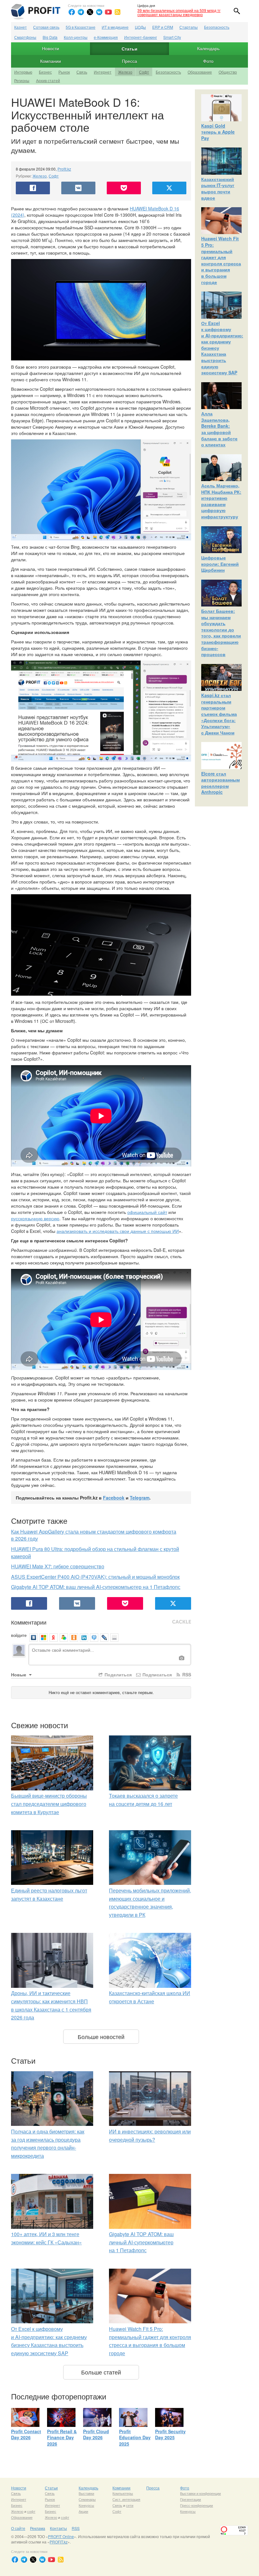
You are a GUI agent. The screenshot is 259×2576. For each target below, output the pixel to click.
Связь (82, 72)
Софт (144, 72)
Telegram (140, 1498)
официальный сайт (147, 1212)
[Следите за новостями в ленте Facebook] (72, 12)
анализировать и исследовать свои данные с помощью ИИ (118, 1231)
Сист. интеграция (126, 2499)
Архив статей (48, 80)
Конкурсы (86, 2505)
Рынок (64, 72)
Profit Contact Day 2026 (26, 2434)
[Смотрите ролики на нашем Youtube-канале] (108, 12)
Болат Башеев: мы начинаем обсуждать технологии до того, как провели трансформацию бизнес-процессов (221, 633)
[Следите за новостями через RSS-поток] (117, 12)
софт (31, 2511)
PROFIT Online (61, 2536)
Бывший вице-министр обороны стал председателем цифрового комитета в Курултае (49, 1804)
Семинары (87, 2499)
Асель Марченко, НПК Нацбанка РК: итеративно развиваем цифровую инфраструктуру (221, 501)
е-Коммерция (106, 37)
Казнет (21, 27)
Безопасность (217, 27)
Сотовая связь (46, 27)
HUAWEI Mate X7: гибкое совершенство (58, 1566)
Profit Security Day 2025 (170, 2434)
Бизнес (45, 72)
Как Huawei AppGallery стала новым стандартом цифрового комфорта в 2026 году (94, 1535)
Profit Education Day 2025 (135, 2437)
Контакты (58, 2528)
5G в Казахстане (81, 27)
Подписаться (157, 1674)
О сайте (18, 2528)
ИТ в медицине (115, 27)
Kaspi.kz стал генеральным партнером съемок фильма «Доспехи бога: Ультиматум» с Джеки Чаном (219, 714)
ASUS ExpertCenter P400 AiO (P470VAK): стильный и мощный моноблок (95, 1577)
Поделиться (117, 1674)
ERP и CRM (163, 27)
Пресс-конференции (196, 2505)
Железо (125, 72)
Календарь (208, 48)
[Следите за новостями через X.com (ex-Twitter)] (90, 12)
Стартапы (189, 27)
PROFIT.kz (59, 2542)
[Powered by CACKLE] (182, 1622)
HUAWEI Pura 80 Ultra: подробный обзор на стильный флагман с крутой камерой (95, 1553)
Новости (51, 48)
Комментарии (29, 1622)
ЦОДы (140, 27)
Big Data (50, 37)
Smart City (172, 37)
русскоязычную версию (35, 1218)
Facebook (114, 1498)
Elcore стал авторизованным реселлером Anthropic (220, 783)
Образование (200, 72)
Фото (208, 61)
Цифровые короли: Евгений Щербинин (220, 564)
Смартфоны (25, 37)
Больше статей (101, 2372)
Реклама (38, 2528)
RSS (186, 1674)
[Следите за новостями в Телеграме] (81, 12)
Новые (19, 1674)
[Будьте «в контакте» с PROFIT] (99, 12)
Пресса (129, 61)
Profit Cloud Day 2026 (96, 2434)
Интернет (103, 72)
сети (130, 2505)
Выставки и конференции (200, 2493)
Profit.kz (64, 169)
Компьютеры (123, 2493)
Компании (51, 61)
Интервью (23, 72)
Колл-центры (76, 37)
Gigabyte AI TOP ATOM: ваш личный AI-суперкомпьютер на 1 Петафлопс (96, 1587)
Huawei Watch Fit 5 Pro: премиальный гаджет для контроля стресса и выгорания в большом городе (221, 260)
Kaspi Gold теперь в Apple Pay (218, 132)
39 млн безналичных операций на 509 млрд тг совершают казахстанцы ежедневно (179, 12)
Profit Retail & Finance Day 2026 (62, 2437)
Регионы (22, 80)
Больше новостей (101, 2036)
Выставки (86, 2493)
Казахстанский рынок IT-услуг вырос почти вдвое (218, 188)
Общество (228, 72)
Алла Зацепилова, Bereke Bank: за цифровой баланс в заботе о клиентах (219, 429)
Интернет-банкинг (141, 37)
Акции (83, 2511)
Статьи (129, 49)
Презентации (190, 2499)
